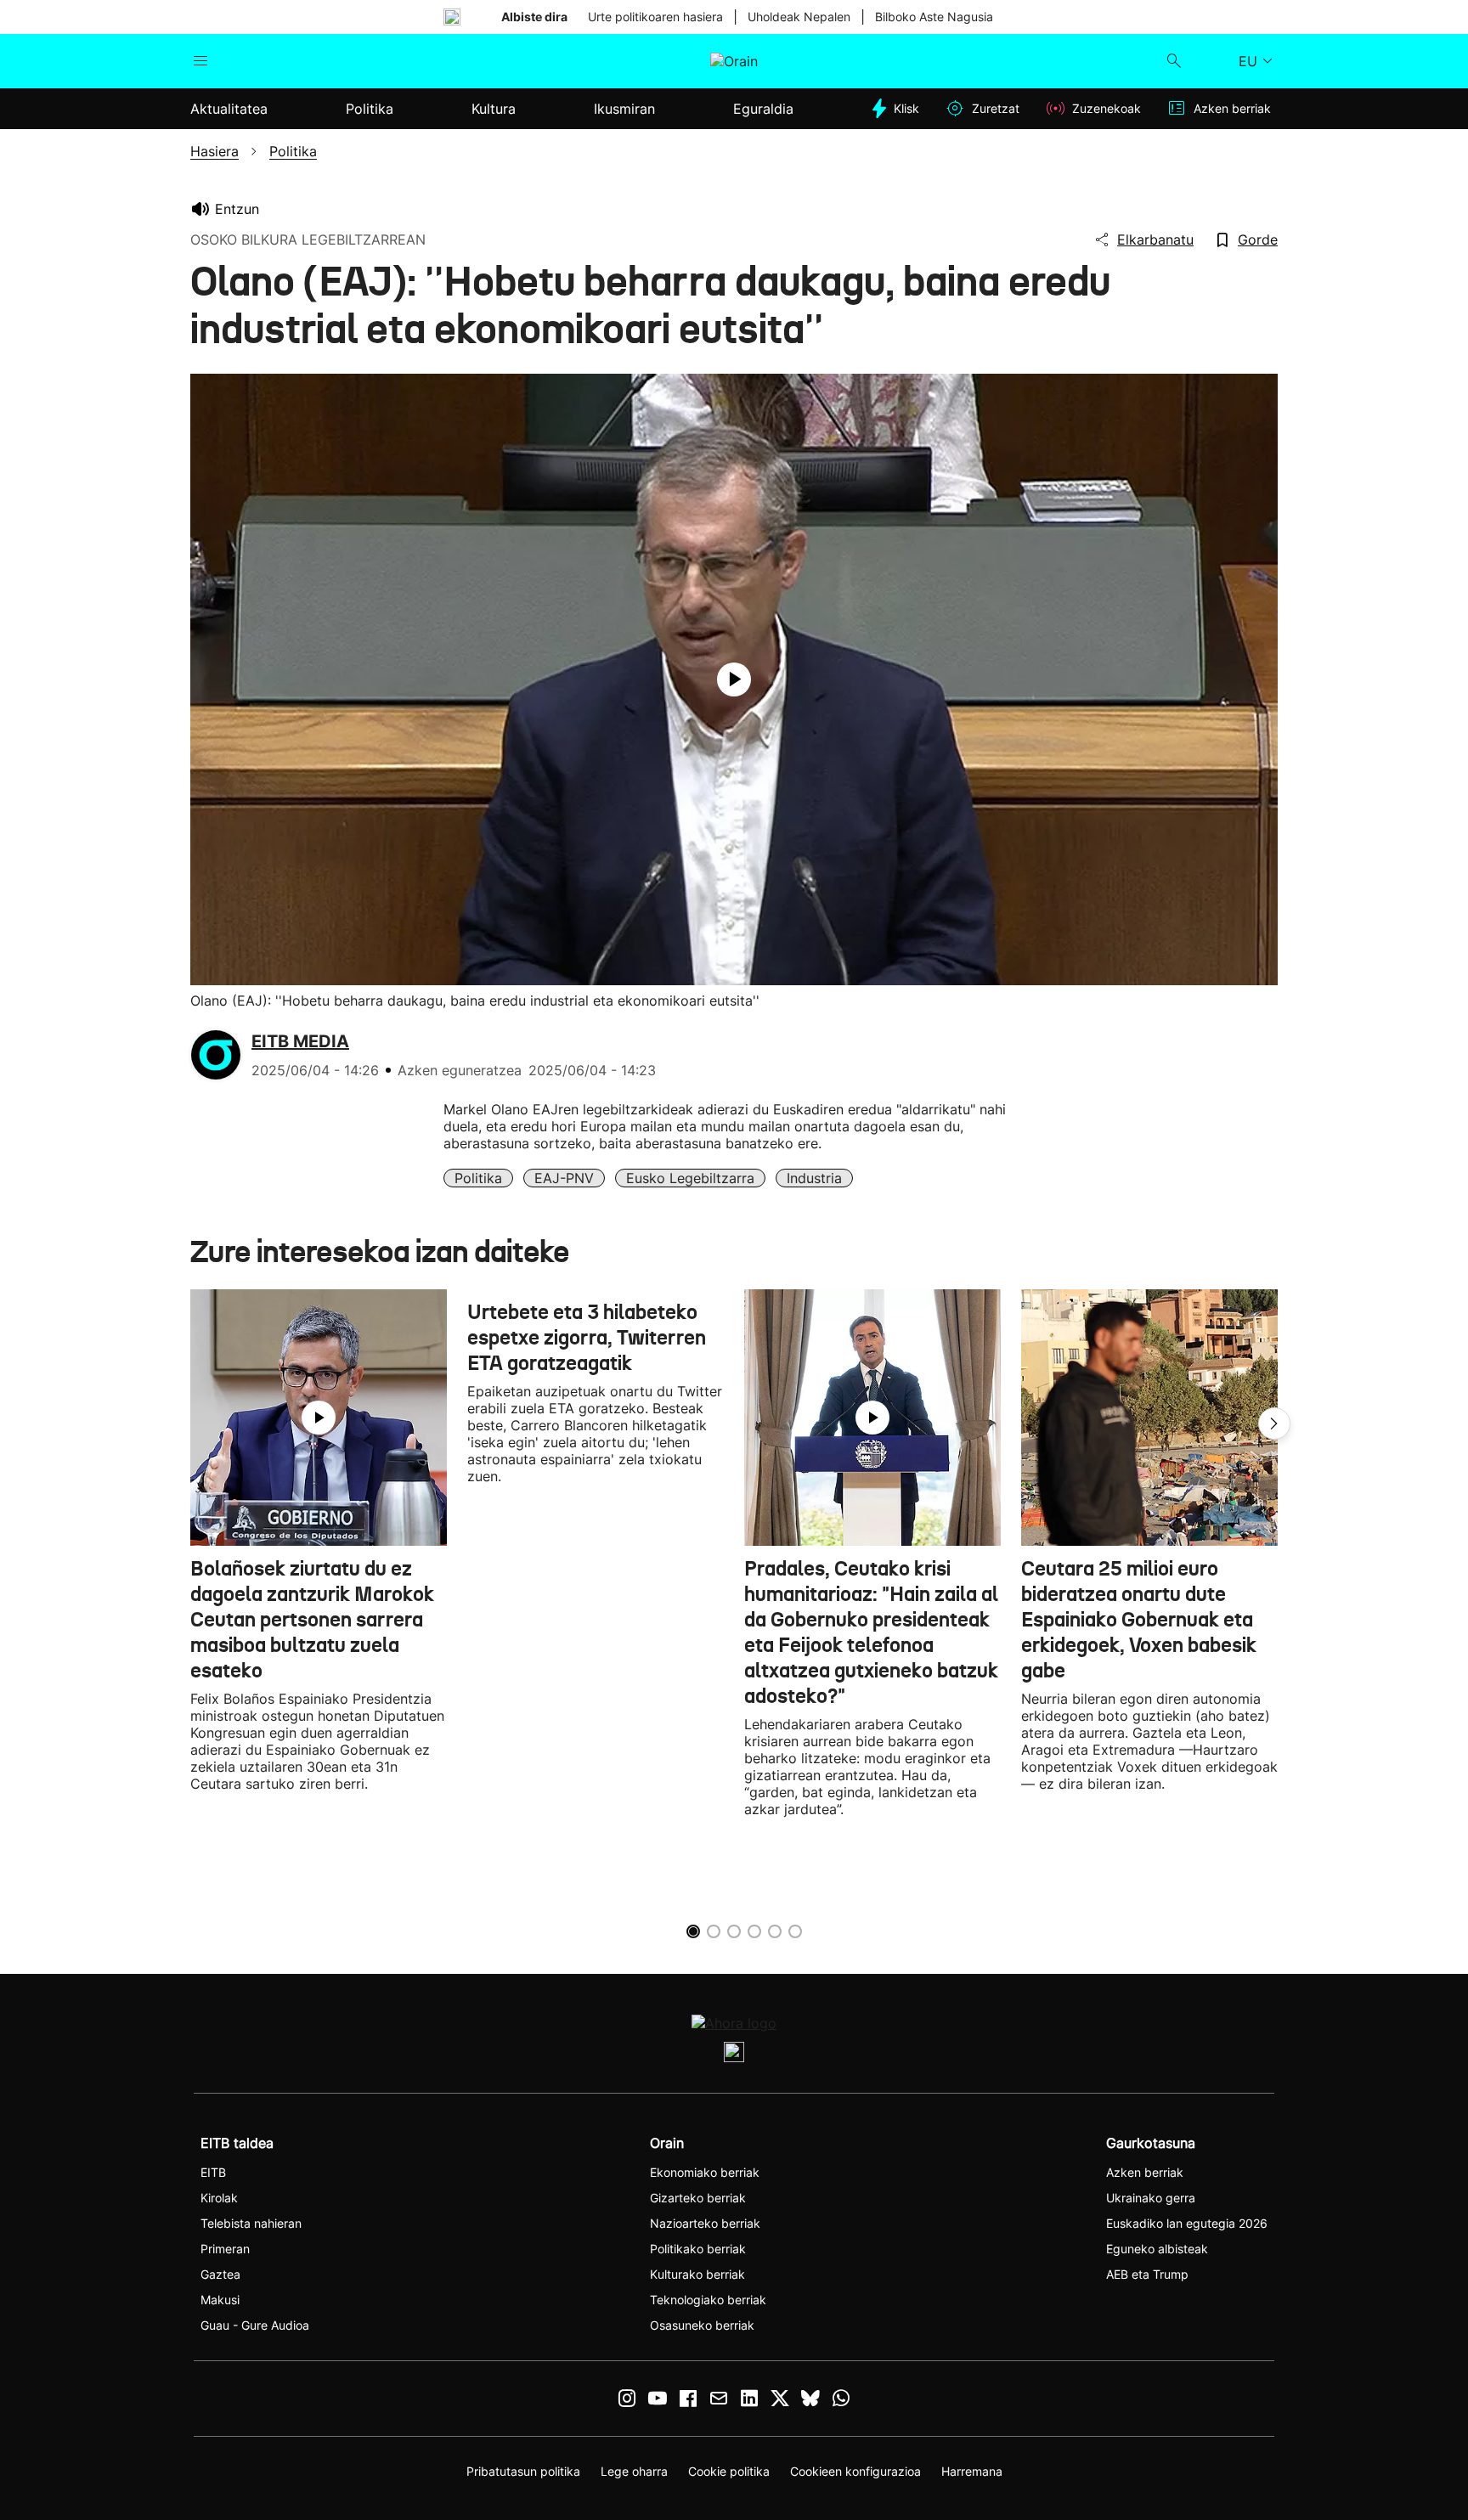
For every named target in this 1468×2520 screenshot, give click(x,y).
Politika (478, 1178)
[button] (1274, 1423)
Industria (814, 1178)
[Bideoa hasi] (734, 679)
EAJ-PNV (564, 1178)
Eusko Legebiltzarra (690, 1178)
